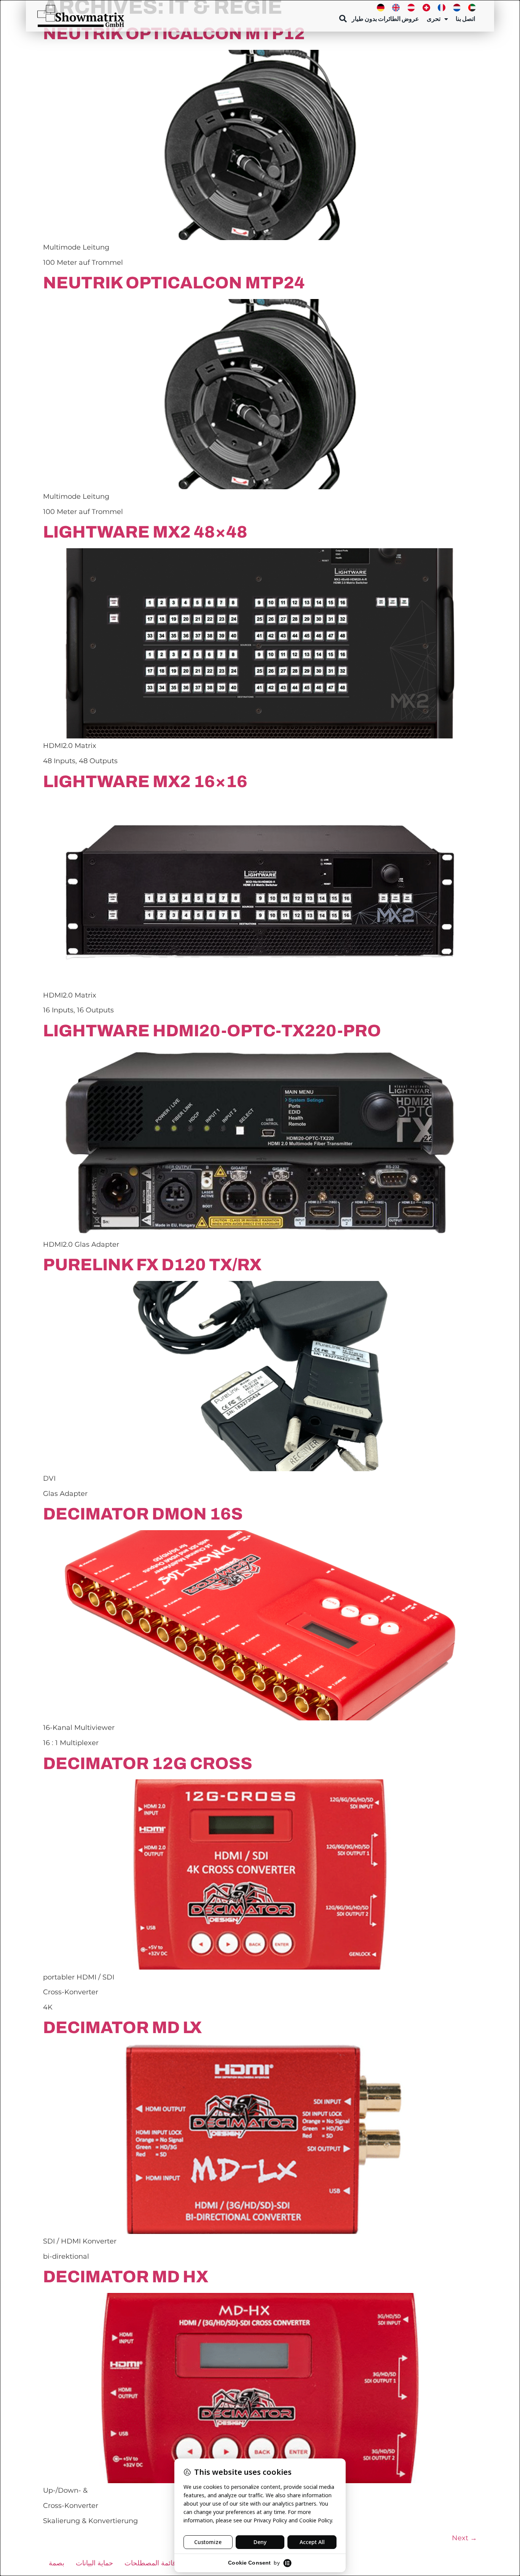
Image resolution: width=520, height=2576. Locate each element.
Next (464, 2538)
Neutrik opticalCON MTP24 (174, 283)
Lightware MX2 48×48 (145, 532)
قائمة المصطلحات (150, 2563)
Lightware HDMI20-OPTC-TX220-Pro (212, 1031)
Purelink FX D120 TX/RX (152, 1265)
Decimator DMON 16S (143, 1514)
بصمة (57, 2563)
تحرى (434, 19)
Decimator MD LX (122, 2027)
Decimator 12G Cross (148, 1763)
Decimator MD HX (126, 2277)
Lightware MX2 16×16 (145, 781)
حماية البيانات (94, 2563)
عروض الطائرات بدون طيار (385, 19)
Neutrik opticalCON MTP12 (174, 33)
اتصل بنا (465, 19)
